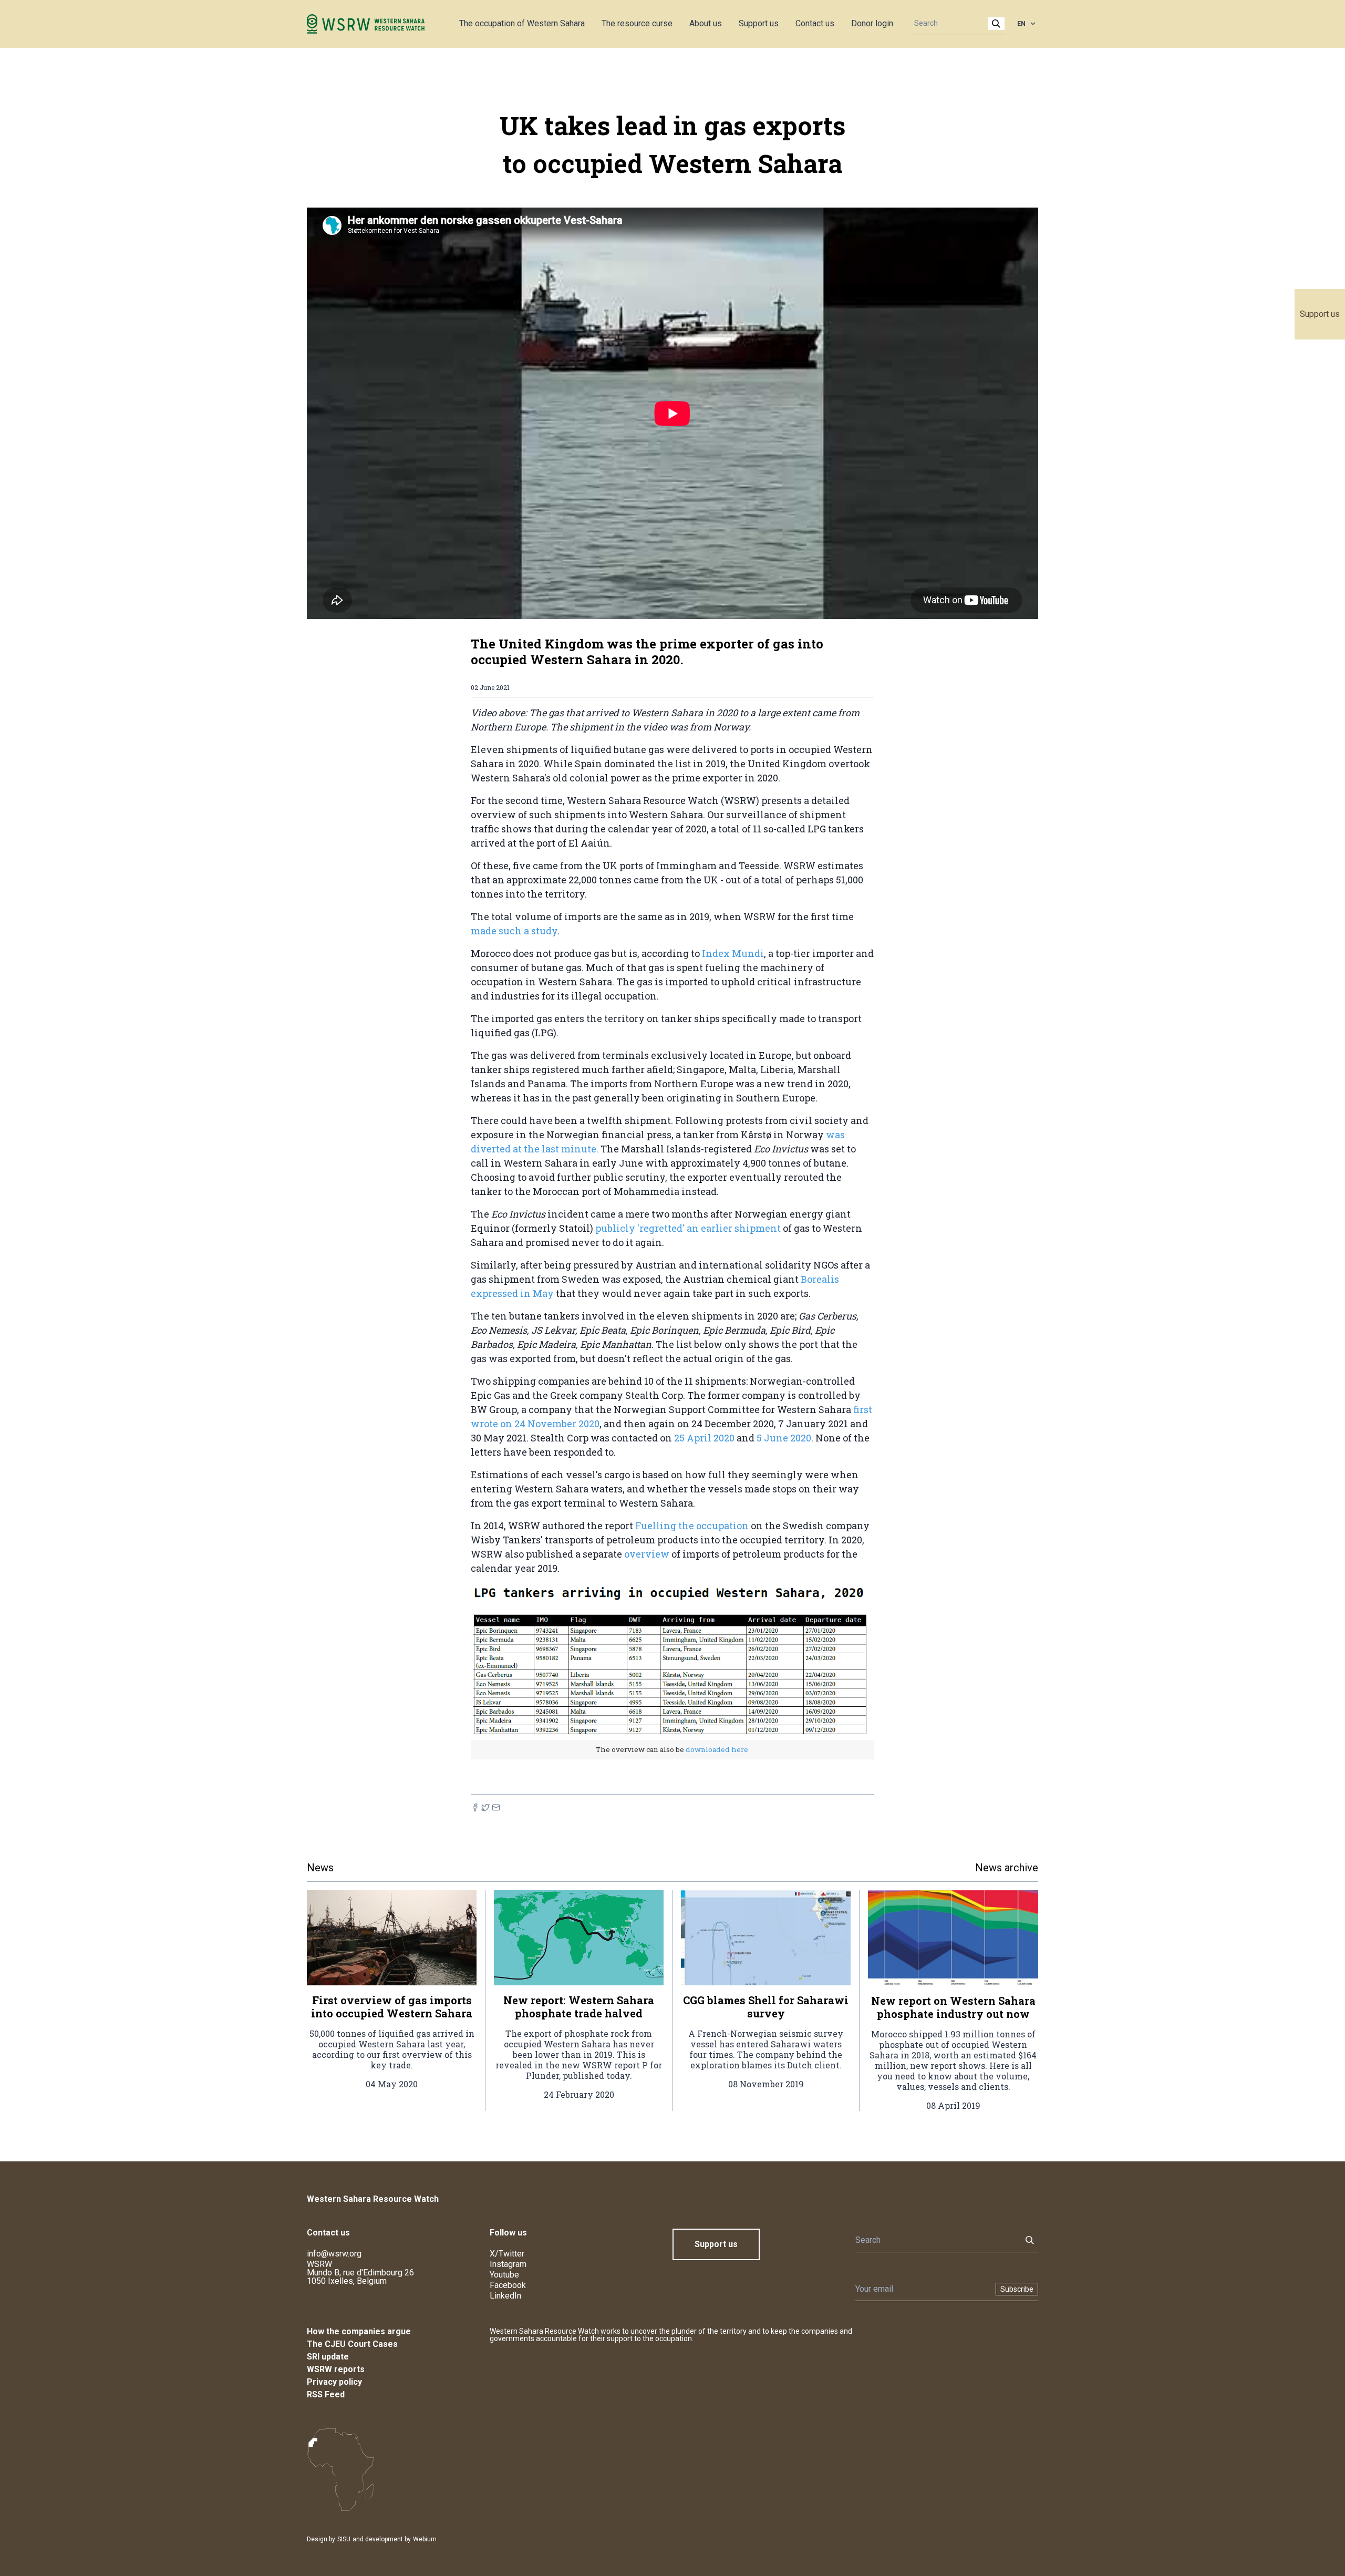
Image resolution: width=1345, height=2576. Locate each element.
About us (706, 23)
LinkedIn (505, 2296)
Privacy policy (334, 2382)
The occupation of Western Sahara (522, 23)
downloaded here (716, 1749)
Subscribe (1017, 2289)
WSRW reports (336, 2369)
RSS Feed (326, 2394)
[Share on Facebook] (475, 1807)
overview (648, 1554)
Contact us (815, 23)
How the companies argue (359, 2331)
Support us (1320, 314)
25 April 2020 (704, 1438)
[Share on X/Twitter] (485, 1807)
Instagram (508, 2264)
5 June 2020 (784, 1438)
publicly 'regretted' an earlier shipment (688, 1228)
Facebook (508, 2285)
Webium (425, 2539)
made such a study (514, 931)
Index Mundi (733, 953)
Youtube (504, 2275)
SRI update (328, 2357)
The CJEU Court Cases (352, 2344)
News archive (1007, 1868)
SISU (344, 2539)
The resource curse (637, 23)
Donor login (872, 23)
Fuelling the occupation (693, 1526)
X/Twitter (507, 2254)
